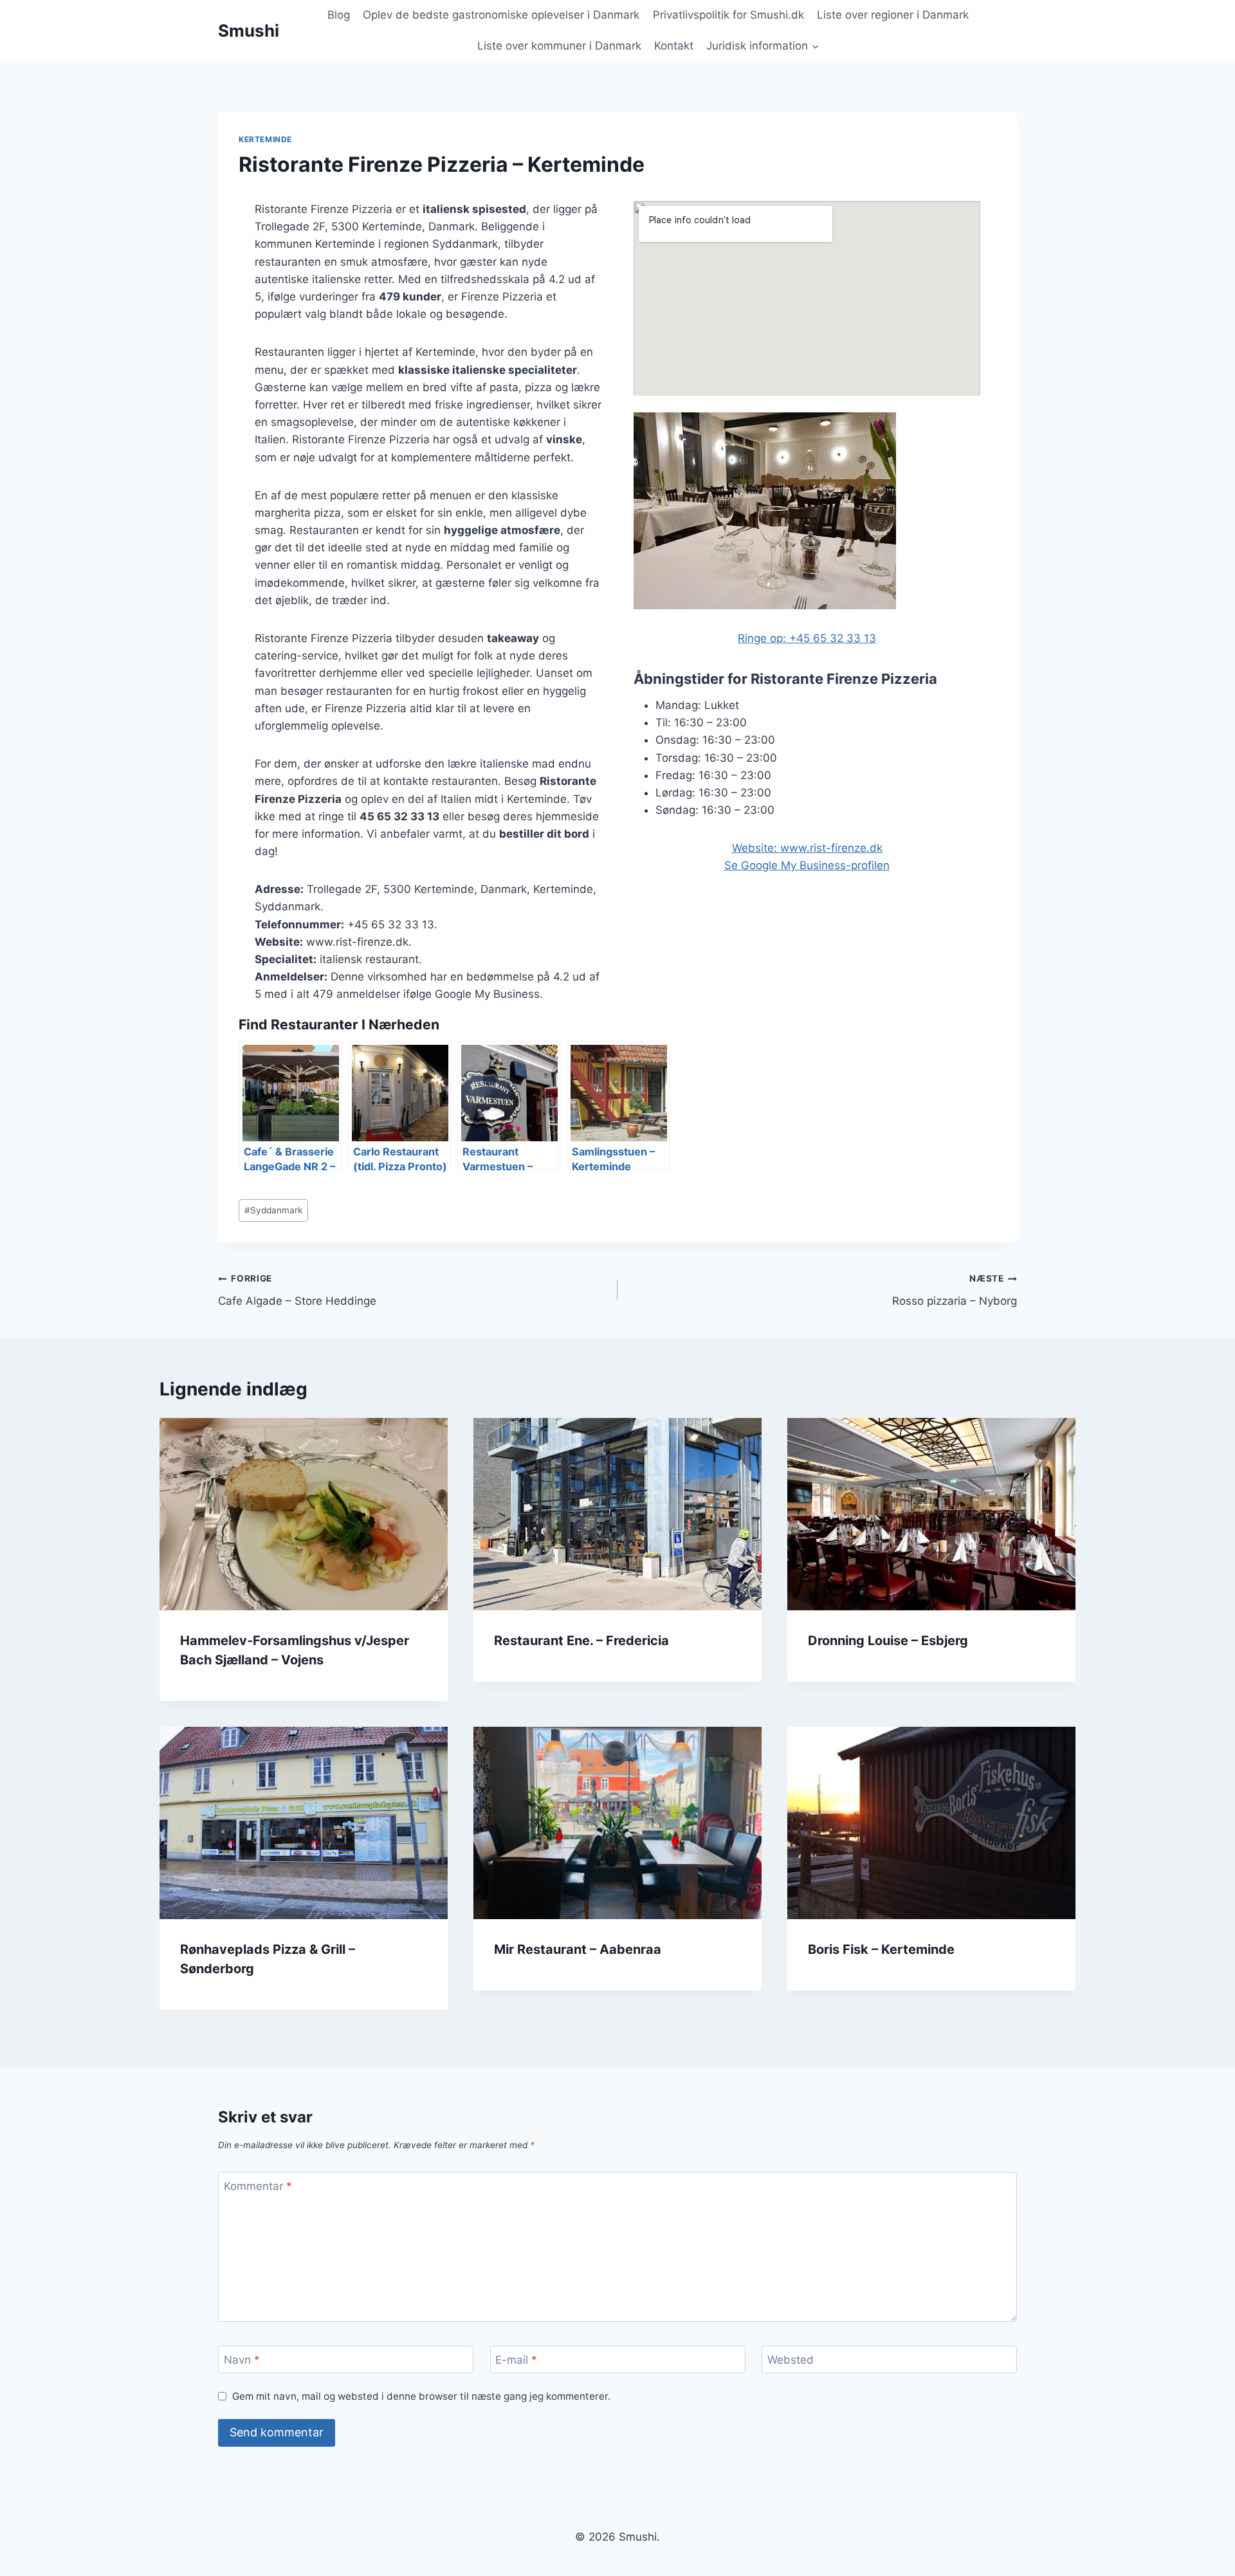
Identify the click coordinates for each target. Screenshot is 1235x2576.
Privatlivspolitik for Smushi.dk (728, 15)
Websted (791, 2360)
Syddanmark (273, 1210)
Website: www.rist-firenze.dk (807, 848)
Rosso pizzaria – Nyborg (955, 1290)
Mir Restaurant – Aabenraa (578, 1949)
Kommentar (258, 2186)
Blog (339, 15)
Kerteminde (265, 139)
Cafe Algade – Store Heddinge (297, 1290)
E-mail (516, 2360)
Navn (242, 2360)
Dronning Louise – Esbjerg (888, 1641)
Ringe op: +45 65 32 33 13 (807, 638)
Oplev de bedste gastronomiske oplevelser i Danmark (501, 15)
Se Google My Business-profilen (807, 865)
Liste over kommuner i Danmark (559, 46)
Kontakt (674, 46)
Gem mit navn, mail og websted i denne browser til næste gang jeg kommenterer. (421, 2396)
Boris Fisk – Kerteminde (881, 1949)
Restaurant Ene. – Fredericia (581, 1641)
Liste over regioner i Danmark (893, 15)
